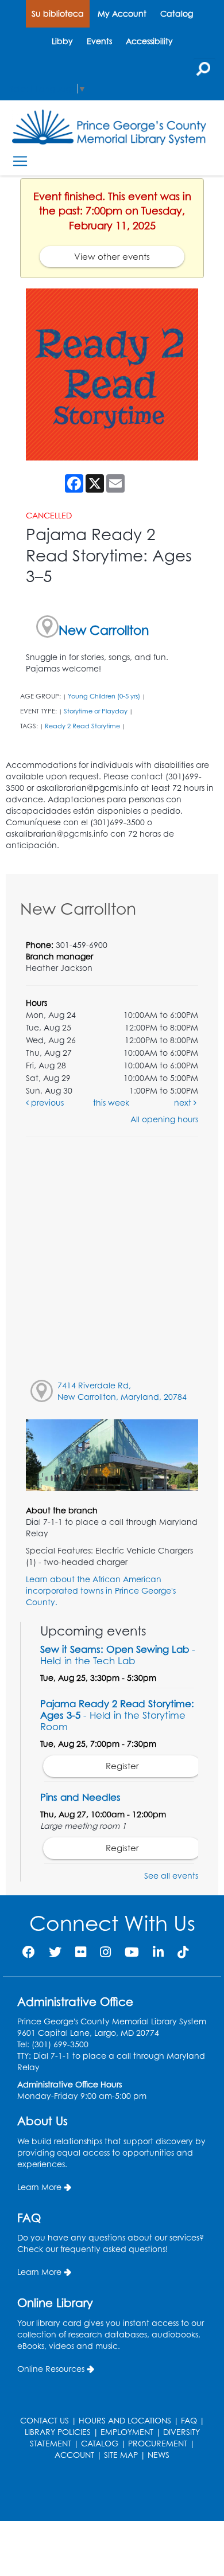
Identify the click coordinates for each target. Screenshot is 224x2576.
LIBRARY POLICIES (58, 2432)
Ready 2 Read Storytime (82, 726)
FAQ (189, 2420)
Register (122, 1766)
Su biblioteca (58, 13)
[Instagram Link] (105, 1952)
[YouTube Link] (132, 1952)
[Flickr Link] (81, 1952)
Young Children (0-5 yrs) (104, 696)
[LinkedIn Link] (158, 1952)
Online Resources (51, 2369)
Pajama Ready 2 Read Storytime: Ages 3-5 (117, 1715)
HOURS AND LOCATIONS (125, 2420)
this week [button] (111, 1102)
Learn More (39, 2187)
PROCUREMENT (158, 2443)
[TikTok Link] (183, 1952)
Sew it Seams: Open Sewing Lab (118, 1655)
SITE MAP (121, 2455)
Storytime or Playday (96, 711)
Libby (62, 41)
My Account (122, 13)
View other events (112, 257)
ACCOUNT (74, 2455)
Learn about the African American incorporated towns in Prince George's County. (101, 1591)
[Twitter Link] (55, 1952)
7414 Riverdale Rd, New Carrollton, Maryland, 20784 (122, 1391)
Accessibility (149, 41)
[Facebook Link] (29, 1952)
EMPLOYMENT (127, 2432)
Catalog (177, 13)
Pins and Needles (80, 1797)
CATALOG (100, 2443)
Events (99, 41)
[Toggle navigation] (20, 161)
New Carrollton (104, 630)
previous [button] (46, 1102)
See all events (171, 1876)
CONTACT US (45, 2420)
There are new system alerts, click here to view (106, 2492)
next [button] (184, 1102)
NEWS (159, 2455)
